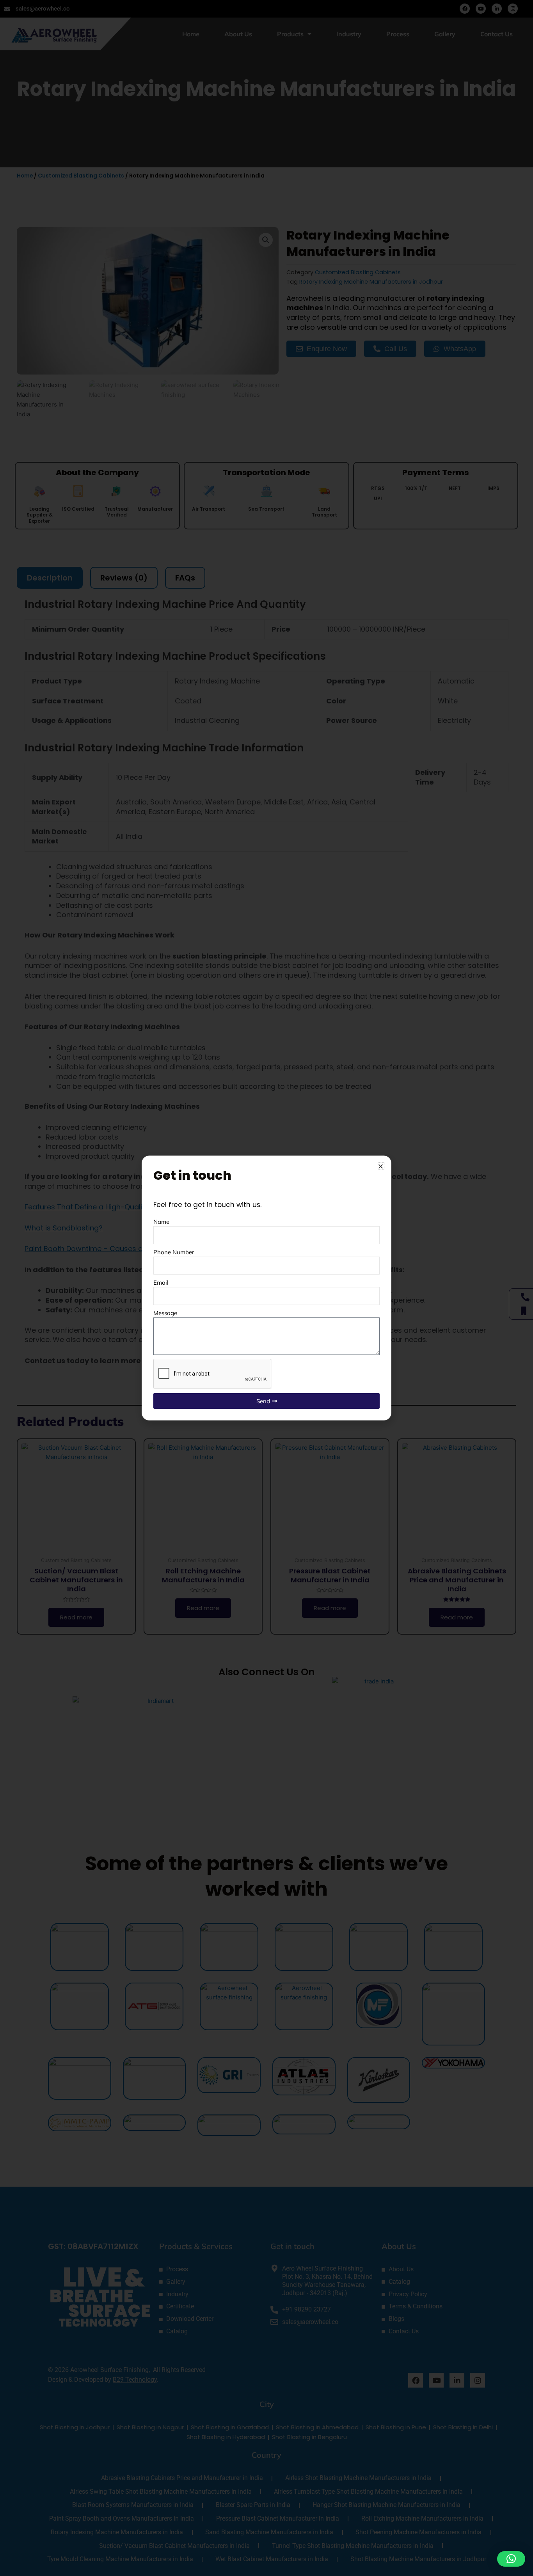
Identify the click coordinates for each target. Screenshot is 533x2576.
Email (161, 1283)
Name (161, 1222)
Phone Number (174, 1252)
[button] (511, 2559)
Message (165, 1313)
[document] (266, 1288)
